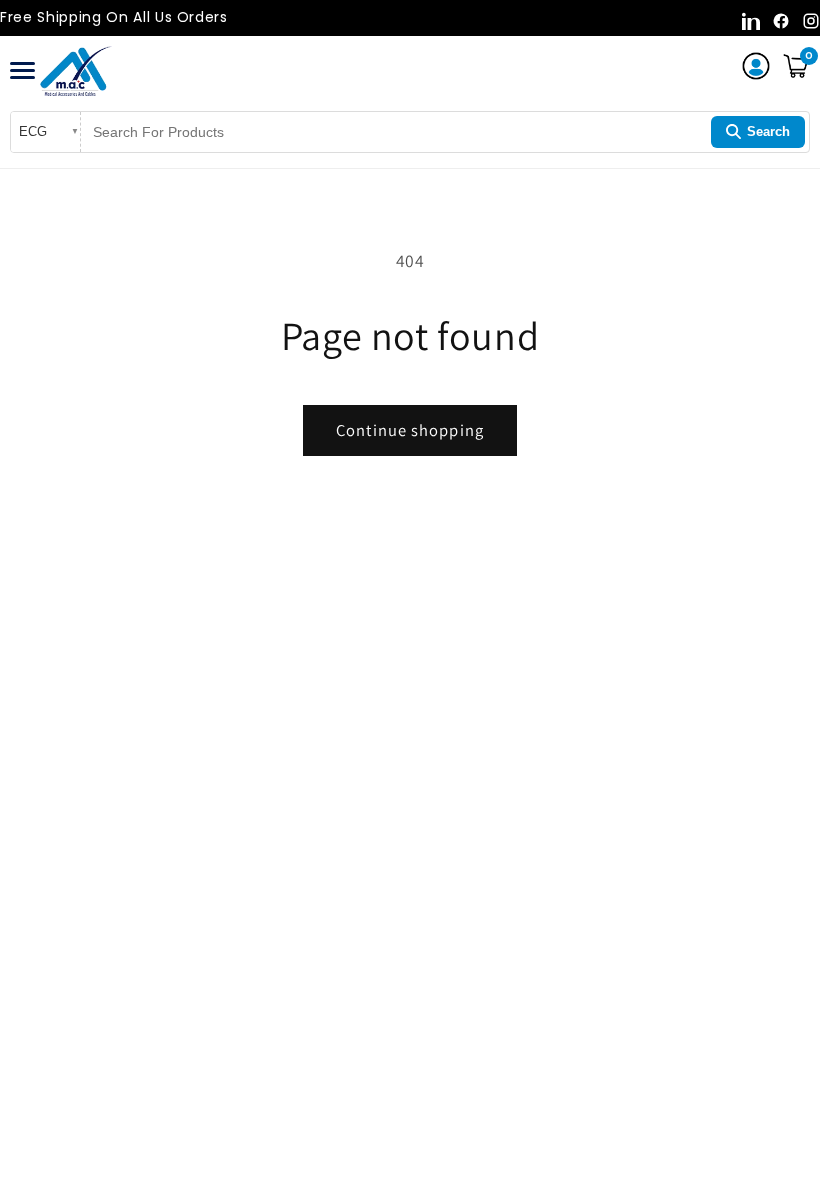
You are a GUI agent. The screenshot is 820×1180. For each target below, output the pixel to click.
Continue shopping (410, 430)
